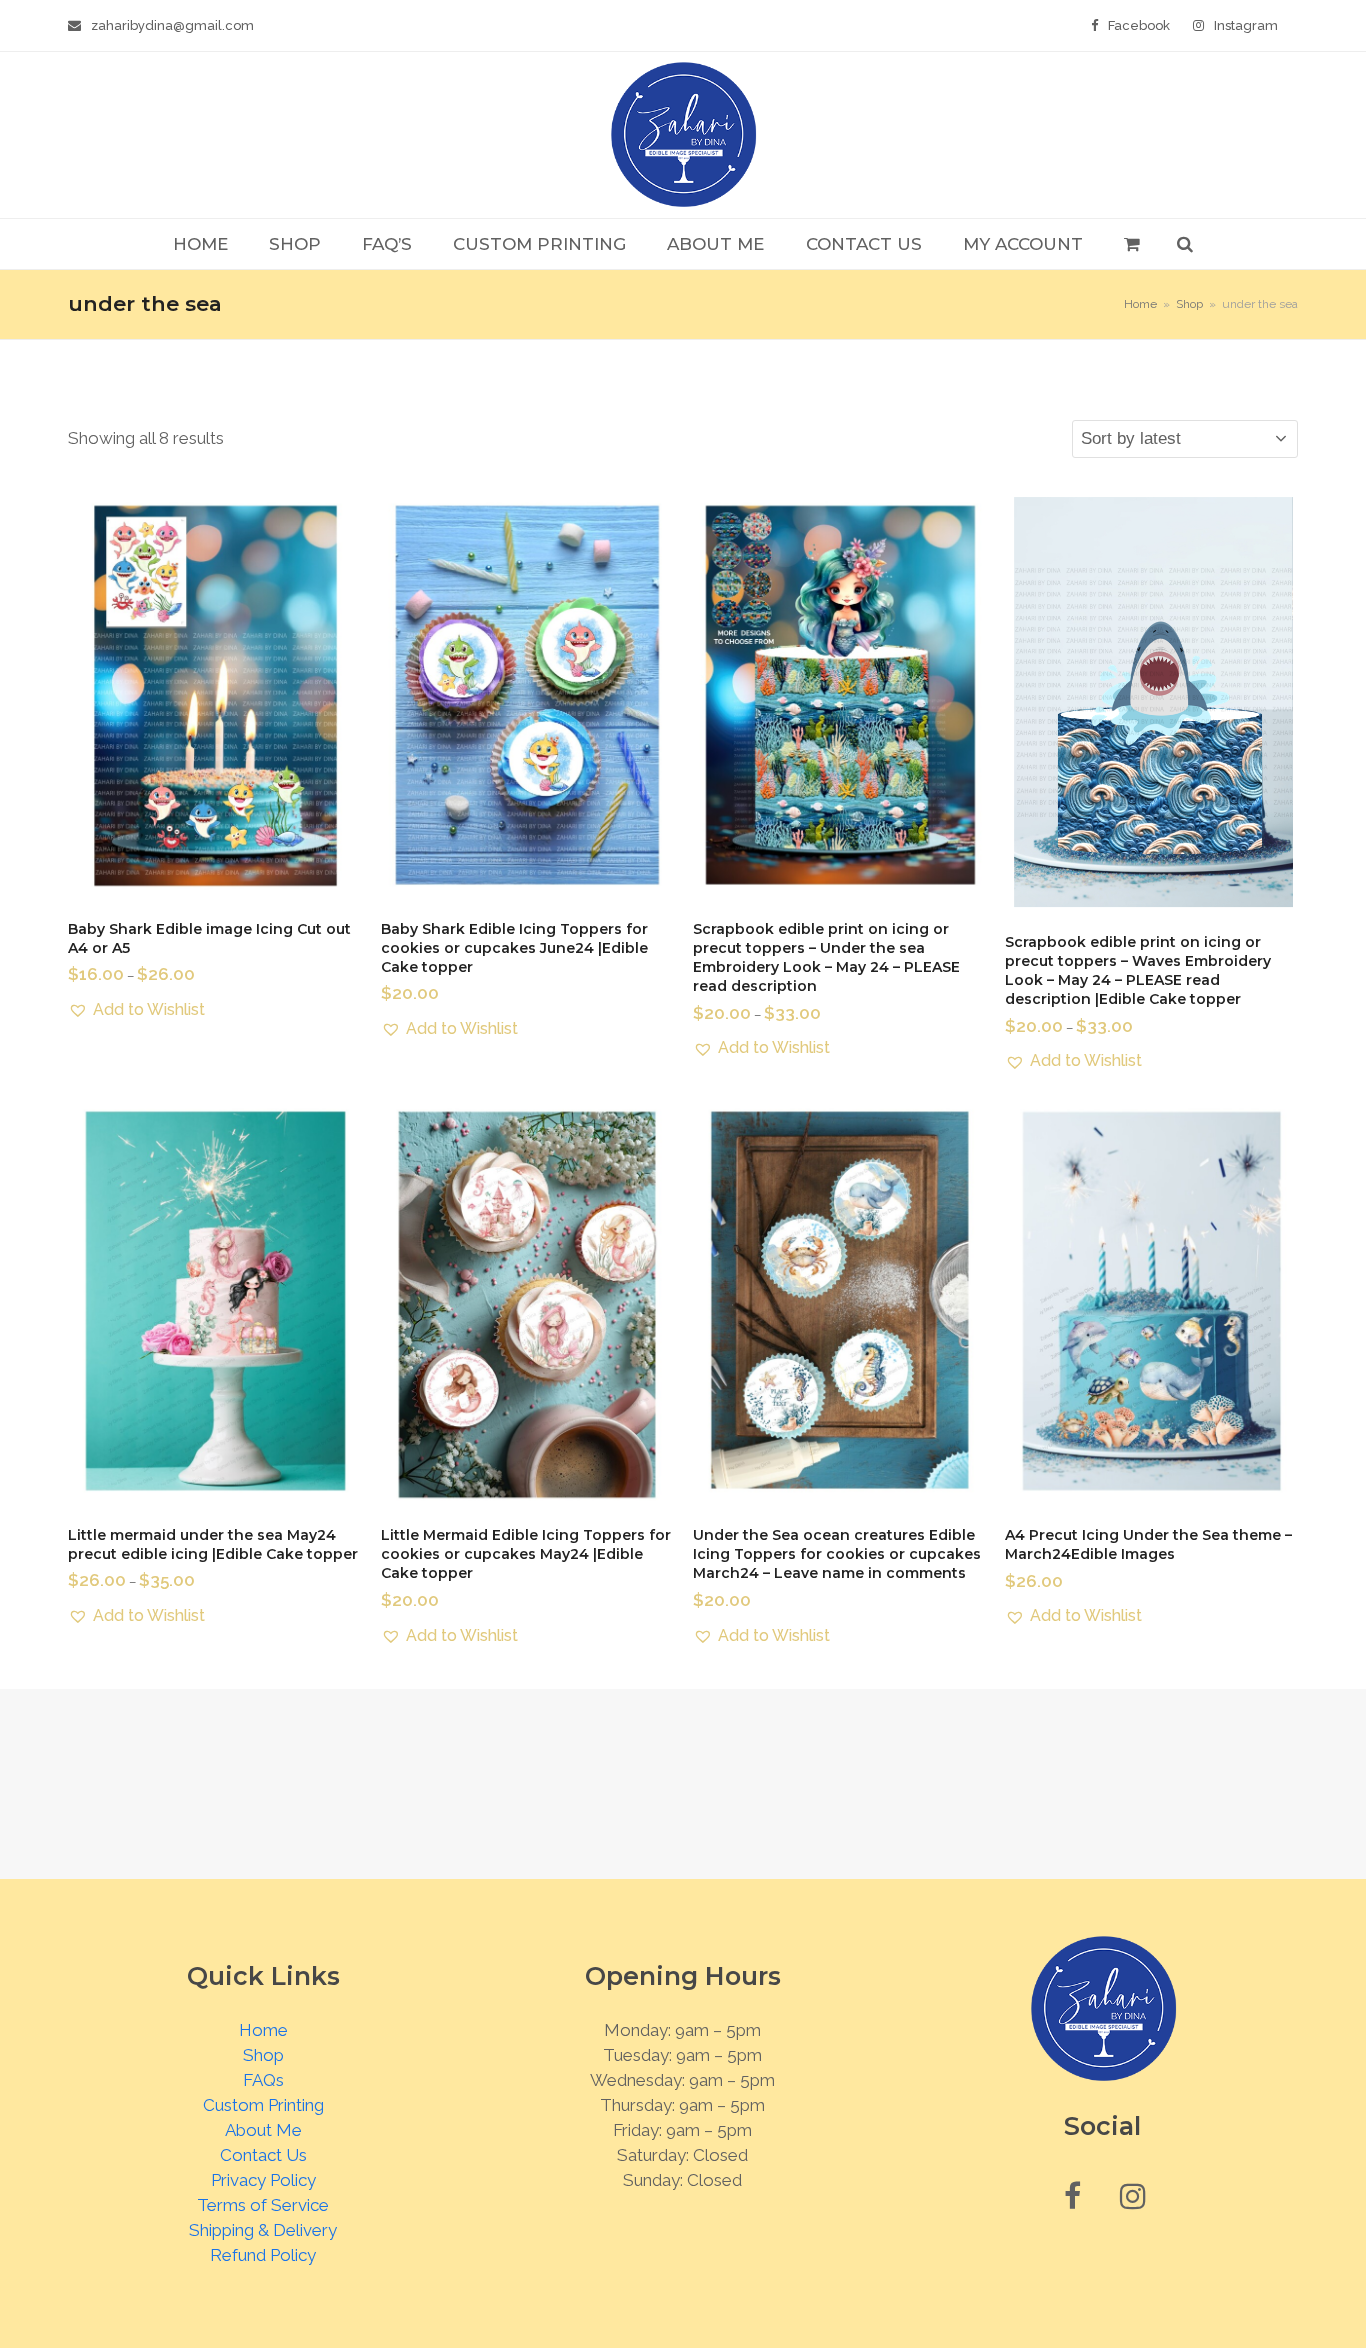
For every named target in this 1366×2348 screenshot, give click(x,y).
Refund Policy (263, 2255)
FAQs (263, 2080)
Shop (263, 2055)
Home (263, 2030)
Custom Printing (263, 2105)
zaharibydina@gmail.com (172, 25)
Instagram (1246, 25)
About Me (263, 2130)
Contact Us (263, 2155)
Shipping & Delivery (263, 2230)
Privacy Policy (263, 2180)
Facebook (1139, 25)
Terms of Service (263, 2205)
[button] (1131, 244)
